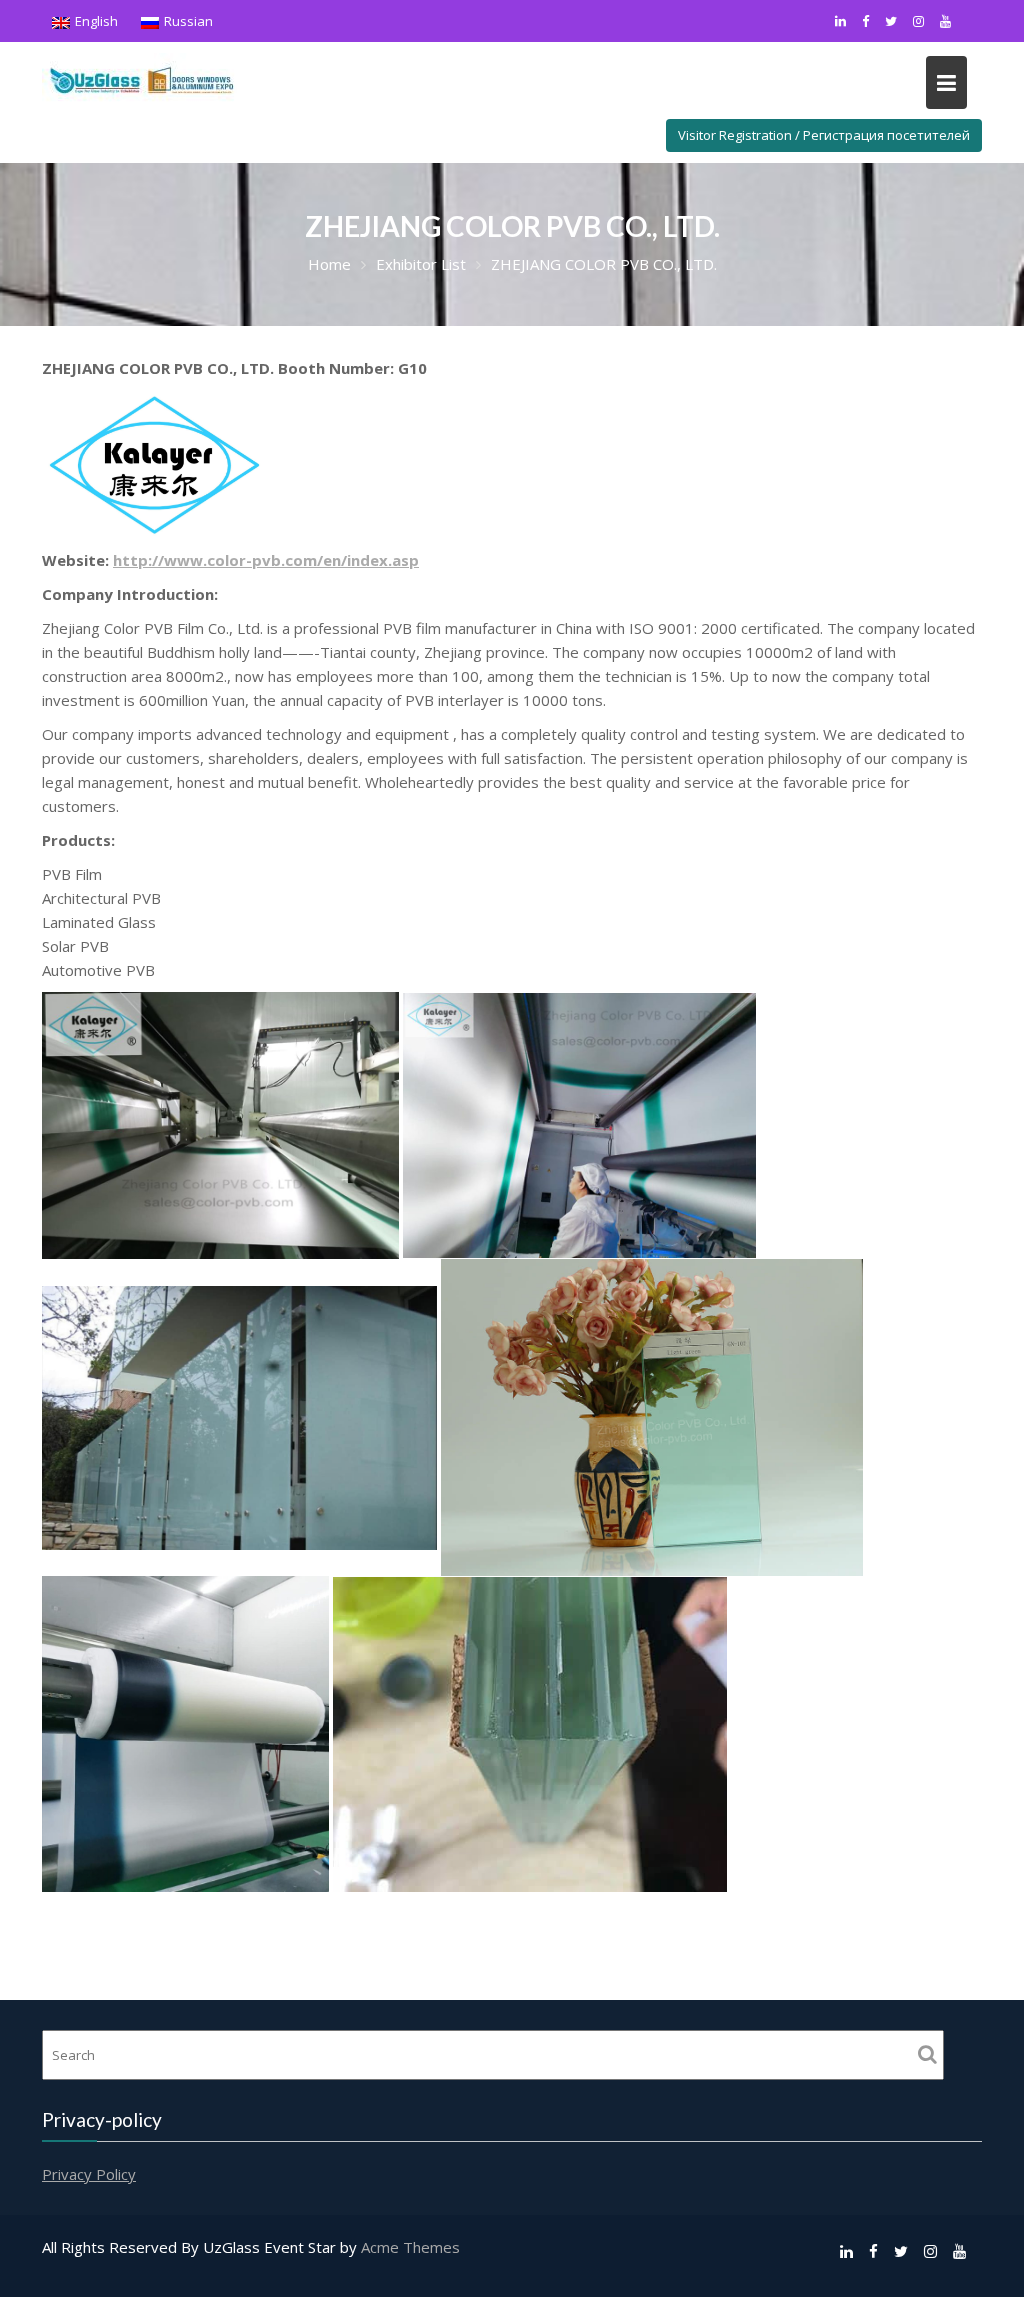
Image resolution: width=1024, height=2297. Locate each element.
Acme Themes (410, 2247)
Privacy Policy (89, 2173)
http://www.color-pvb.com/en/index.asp (266, 560)
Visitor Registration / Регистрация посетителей (824, 135)
